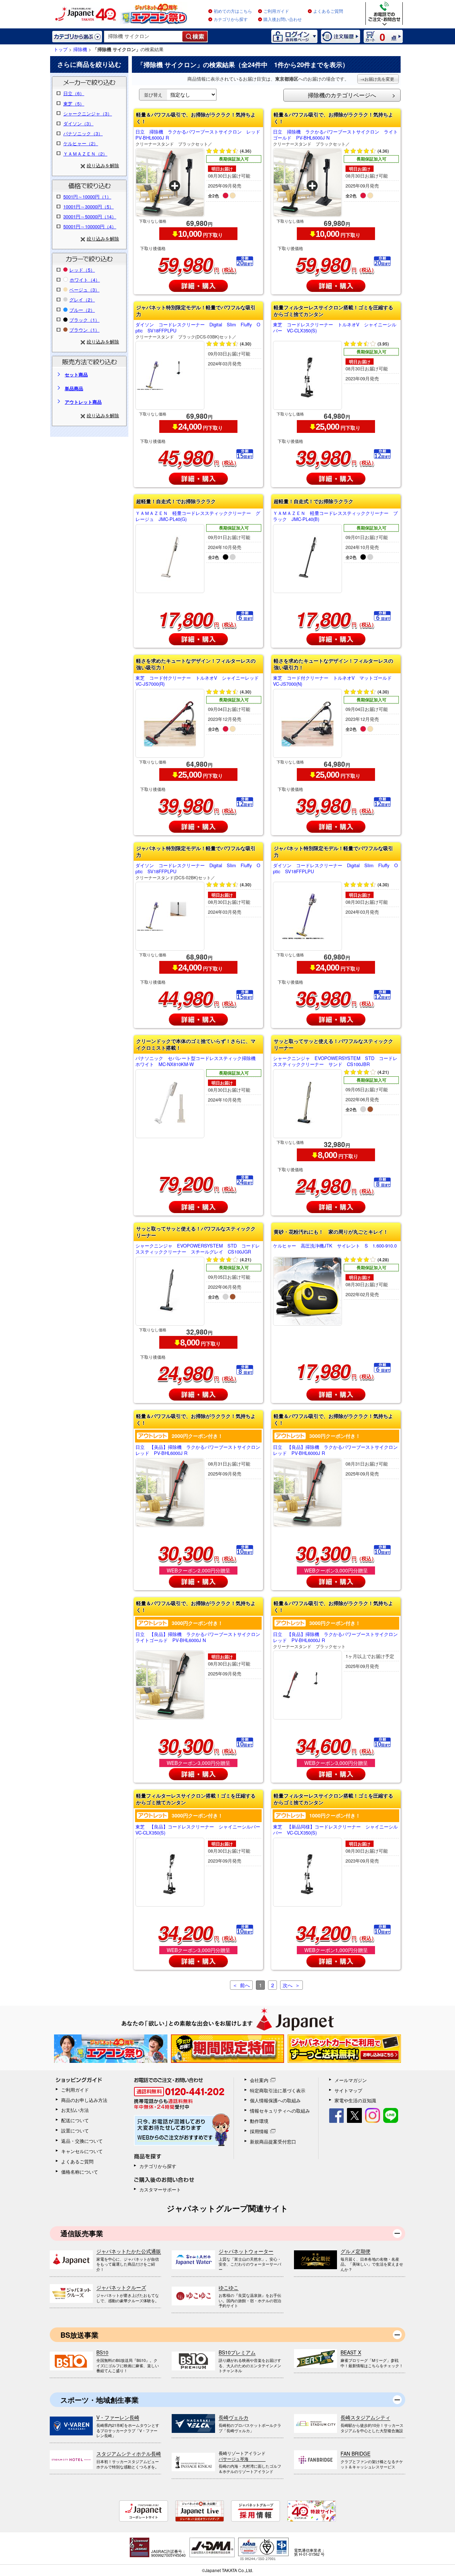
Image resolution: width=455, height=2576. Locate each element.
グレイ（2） (82, 300)
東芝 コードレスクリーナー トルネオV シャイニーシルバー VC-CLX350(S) (335, 328)
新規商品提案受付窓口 (273, 2142)
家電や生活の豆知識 (355, 2100)
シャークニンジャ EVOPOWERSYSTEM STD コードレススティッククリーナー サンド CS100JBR (335, 1061)
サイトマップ (348, 2090)
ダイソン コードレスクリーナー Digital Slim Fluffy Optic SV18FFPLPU (198, 330)
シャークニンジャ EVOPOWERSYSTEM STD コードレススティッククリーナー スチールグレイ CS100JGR (198, 1249)
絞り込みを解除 (103, 165)
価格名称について (80, 2172)
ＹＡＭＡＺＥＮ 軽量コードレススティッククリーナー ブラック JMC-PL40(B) (335, 516)
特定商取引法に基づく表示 (278, 2090)
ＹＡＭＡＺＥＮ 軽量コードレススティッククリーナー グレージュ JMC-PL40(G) (198, 516)
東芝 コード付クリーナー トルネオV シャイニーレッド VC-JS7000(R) (198, 681)
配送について (75, 2120)
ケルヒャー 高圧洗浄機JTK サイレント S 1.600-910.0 (335, 1246)
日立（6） (74, 93)
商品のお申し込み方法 (84, 2100)
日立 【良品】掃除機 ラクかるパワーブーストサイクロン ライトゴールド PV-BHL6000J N (198, 1637)
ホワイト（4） (85, 280)
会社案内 (259, 2080)
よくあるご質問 (328, 11)
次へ (288, 1985)
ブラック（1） (84, 320)
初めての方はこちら (233, 11)
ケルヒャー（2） (81, 143)
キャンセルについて (82, 2151)
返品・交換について (82, 2141)
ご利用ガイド (276, 11)
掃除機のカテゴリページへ (342, 95)
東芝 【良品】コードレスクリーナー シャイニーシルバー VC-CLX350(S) (198, 1830)
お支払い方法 (75, 2110)
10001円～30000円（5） (89, 206)
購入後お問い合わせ (283, 20)
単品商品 (74, 388)
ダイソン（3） (78, 123)
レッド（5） (82, 270)
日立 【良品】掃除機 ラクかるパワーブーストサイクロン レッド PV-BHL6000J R (336, 1450)
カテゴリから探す (231, 20)
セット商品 (76, 374)
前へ (245, 1985)
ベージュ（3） (84, 290)
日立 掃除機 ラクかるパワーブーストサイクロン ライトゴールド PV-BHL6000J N (335, 138)
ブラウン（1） (84, 330)
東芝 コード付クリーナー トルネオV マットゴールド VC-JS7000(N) (335, 681)
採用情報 (259, 2131)
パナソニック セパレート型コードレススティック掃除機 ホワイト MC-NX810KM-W (198, 1061)
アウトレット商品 (83, 402)
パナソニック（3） (83, 133)
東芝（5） (74, 104)
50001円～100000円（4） (90, 226)
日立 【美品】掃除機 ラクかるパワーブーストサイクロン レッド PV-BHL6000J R (198, 1450)
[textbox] (143, 37)
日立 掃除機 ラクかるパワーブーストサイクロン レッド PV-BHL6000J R (198, 138)
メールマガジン (351, 2080)
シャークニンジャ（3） (88, 113)
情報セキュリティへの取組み (280, 2111)
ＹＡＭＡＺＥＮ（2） (85, 154)
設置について (75, 2131)
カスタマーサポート (160, 2189)
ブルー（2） (82, 310)
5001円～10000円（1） (87, 197)
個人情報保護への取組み (275, 2100)
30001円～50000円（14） (90, 216)
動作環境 (259, 2121)
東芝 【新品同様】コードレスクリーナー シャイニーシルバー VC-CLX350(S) (335, 1830)
